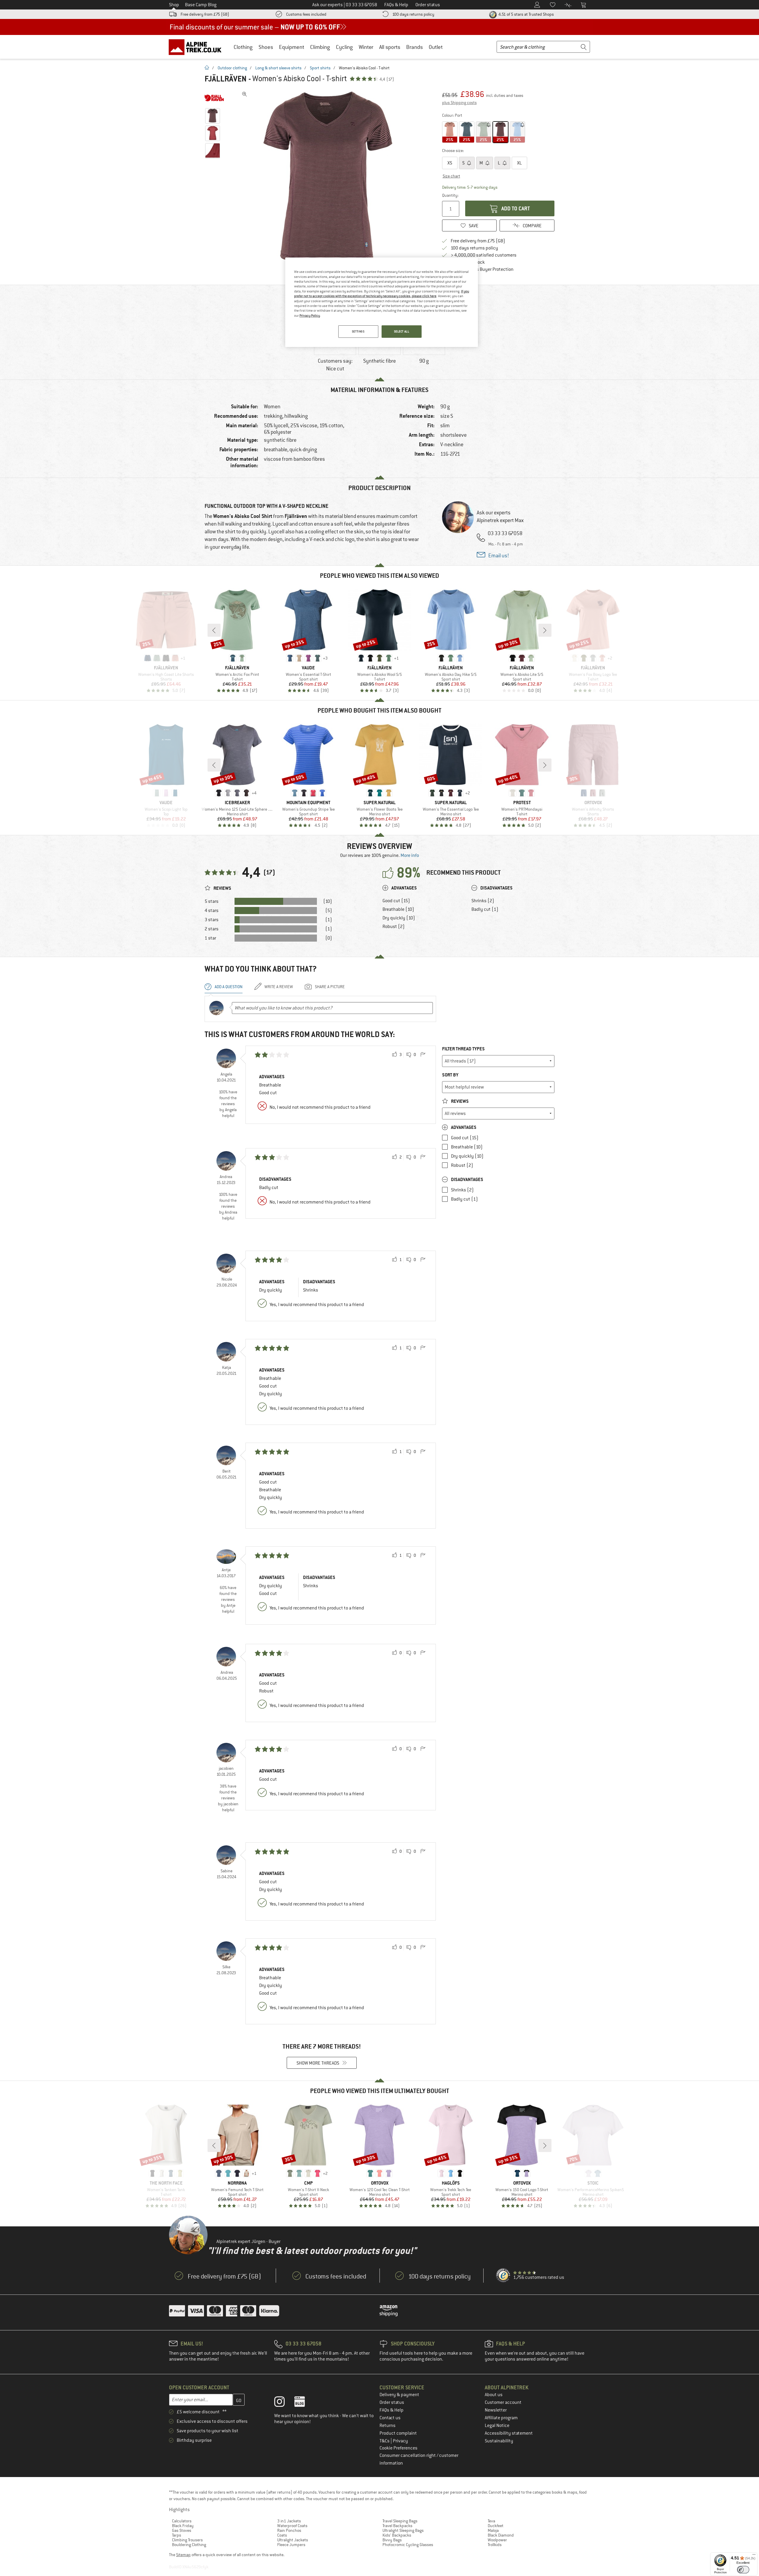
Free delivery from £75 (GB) (205, 14)
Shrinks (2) (483, 901)
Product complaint (398, 2433)
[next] (545, 630)
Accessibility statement (509, 2433)
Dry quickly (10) (399, 918)
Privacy (400, 2441)
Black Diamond (501, 2535)
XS (450, 163)
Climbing (320, 47)
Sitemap (183, 2555)
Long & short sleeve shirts (278, 68)
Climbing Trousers (187, 2540)
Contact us (390, 2418)
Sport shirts (320, 68)
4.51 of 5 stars (526, 14)
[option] (329, 178)
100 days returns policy (413, 14)
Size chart (451, 176)
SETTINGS (358, 331)
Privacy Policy (310, 316)
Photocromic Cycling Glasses (408, 2545)
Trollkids (495, 2545)
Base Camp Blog (201, 5)
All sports (390, 47)
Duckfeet (496, 2526)
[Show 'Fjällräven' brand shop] (214, 98)
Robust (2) (394, 927)
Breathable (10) (398, 909)
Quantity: (450, 195)
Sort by (450, 1075)
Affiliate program (501, 2418)
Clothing (243, 47)
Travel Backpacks (397, 2526)
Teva (491, 2521)
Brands (414, 47)
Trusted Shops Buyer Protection (482, 269)
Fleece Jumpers (291, 2545)
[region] (382, 302)
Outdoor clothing (232, 68)
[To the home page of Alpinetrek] (198, 47)
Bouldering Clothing (189, 2545)
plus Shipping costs (459, 103)
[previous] (214, 630)
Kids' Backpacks (397, 2535)
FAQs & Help (392, 2410)
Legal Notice (497, 2425)
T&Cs (385, 2441)
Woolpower (497, 2540)
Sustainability (499, 2441)
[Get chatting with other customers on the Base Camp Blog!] (304, 2403)
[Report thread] (423, 1055)
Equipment (292, 47)
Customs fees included (306, 14)
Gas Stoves (182, 2530)
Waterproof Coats (292, 2526)
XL (519, 163)
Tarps (177, 2535)
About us (494, 2395)
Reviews (459, 1101)
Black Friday (183, 2526)
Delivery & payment (399, 2395)
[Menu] (754, 2556)
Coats (282, 2535)
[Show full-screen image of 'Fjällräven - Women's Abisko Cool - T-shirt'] (245, 94)
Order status (392, 2402)
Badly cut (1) (485, 909)
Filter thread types (463, 1049)
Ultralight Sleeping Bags (403, 2530)
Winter (366, 47)
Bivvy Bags (392, 2540)
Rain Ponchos (289, 2530)
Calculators (182, 2521)
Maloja (493, 2530)
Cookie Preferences (398, 2448)
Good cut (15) (396, 901)
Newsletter (496, 2410)
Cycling (344, 47)
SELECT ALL (402, 331)
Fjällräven (226, 79)
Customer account (503, 2402)
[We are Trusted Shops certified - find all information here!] (503, 2276)
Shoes (266, 47)
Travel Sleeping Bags (400, 2521)
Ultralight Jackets (293, 2540)
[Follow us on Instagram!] (284, 2403)
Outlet (436, 47)
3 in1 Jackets (289, 2521)
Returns (388, 2425)
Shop (174, 5)
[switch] (743, 2570)
